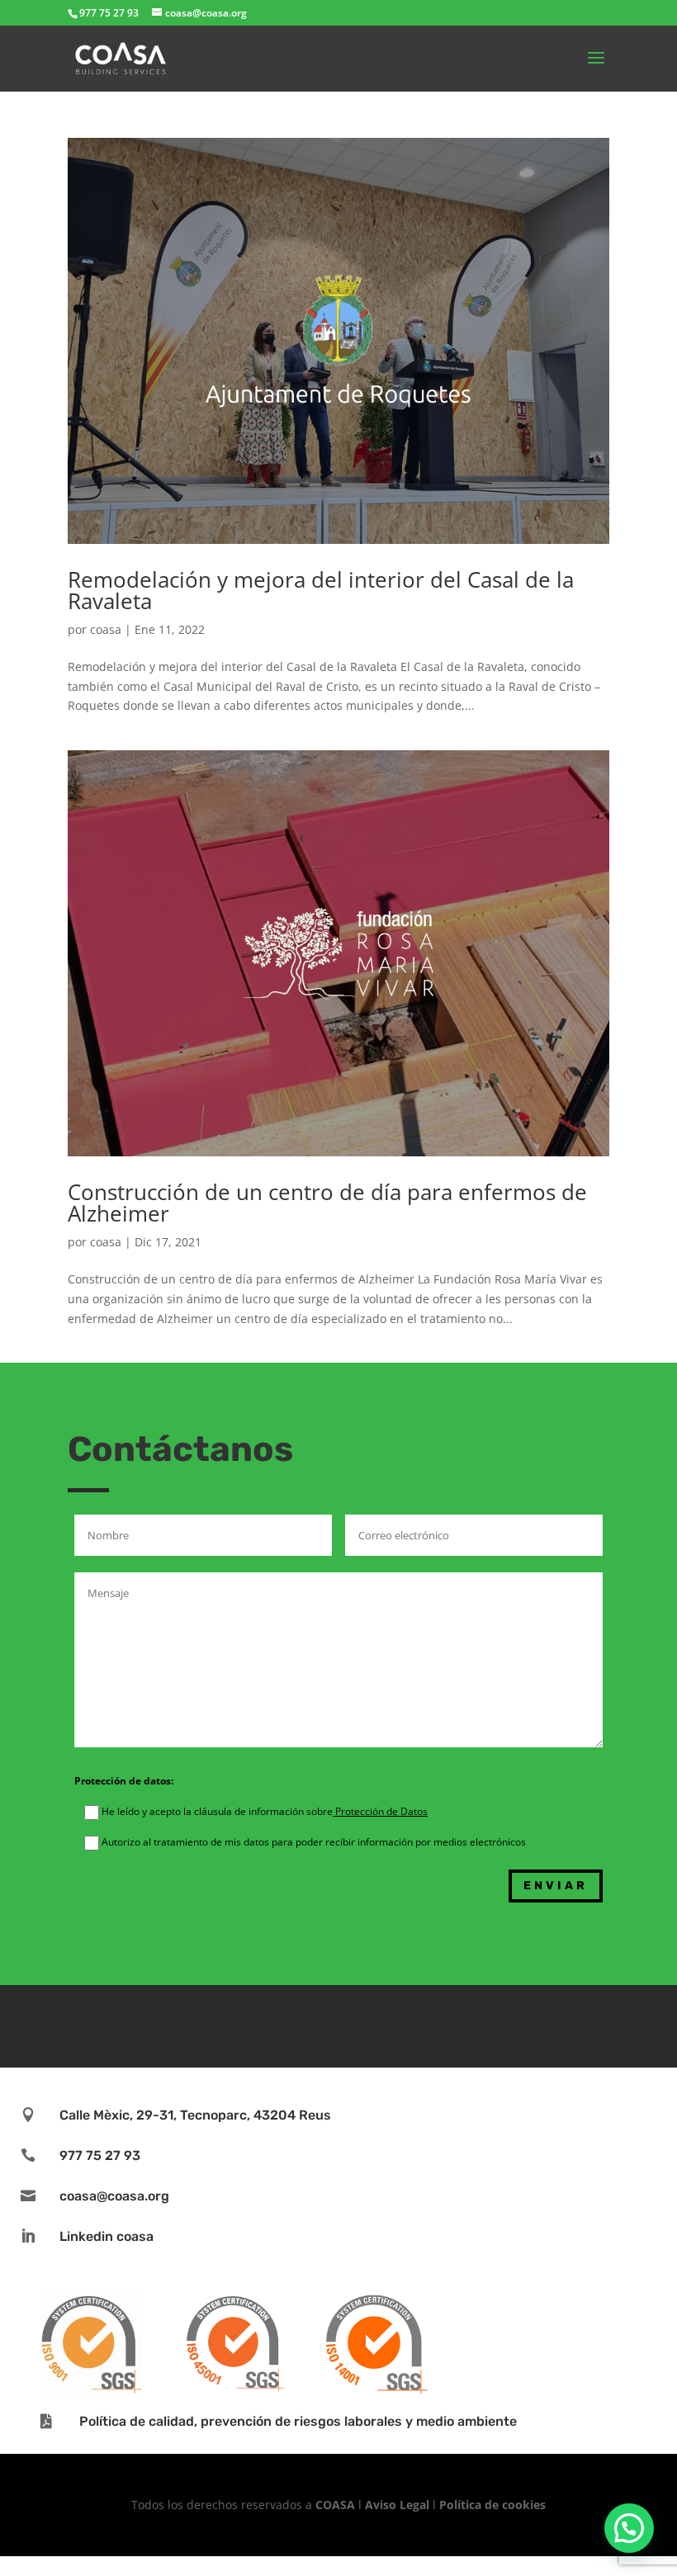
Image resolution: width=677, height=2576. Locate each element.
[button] (629, 2528)
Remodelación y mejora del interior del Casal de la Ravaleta (321, 590)
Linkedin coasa (107, 2236)
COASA (337, 2505)
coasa (106, 629)
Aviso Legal (397, 2505)
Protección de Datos (380, 1811)
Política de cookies (492, 2505)
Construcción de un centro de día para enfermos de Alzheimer (327, 1203)
